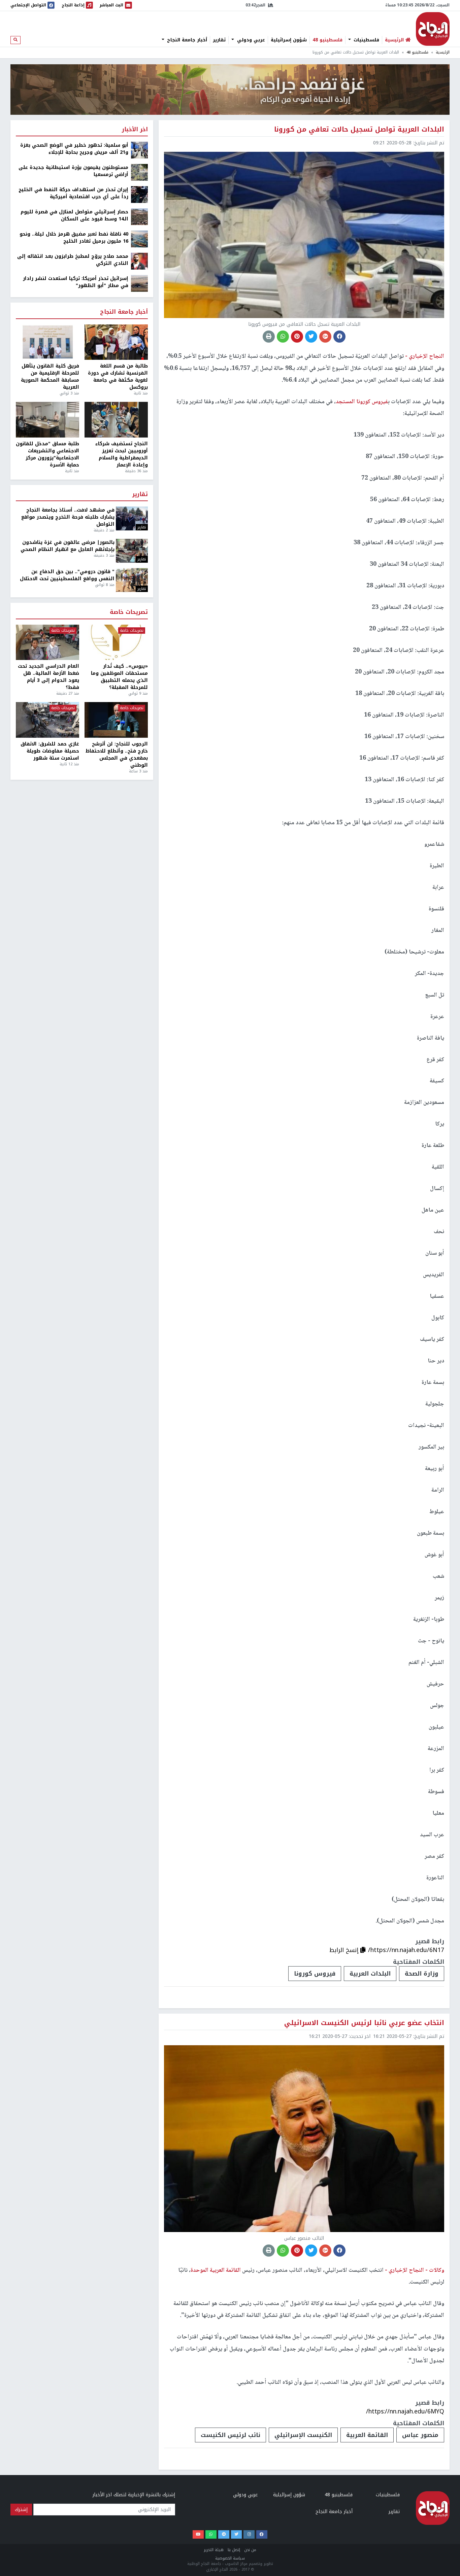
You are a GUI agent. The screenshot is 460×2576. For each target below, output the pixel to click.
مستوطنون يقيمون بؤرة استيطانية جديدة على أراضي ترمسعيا (73, 171)
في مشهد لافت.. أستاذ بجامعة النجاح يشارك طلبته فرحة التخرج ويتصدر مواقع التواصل (68, 517)
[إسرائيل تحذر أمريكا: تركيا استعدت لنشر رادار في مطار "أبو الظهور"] (139, 283)
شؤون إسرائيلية (289, 40)
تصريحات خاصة (129, 612)
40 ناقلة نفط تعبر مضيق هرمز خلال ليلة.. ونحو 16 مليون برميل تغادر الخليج (74, 238)
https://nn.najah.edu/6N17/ (406, 1950)
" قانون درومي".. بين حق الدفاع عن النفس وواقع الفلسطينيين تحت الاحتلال (67, 575)
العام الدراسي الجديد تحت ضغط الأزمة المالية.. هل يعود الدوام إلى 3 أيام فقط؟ (48, 677)
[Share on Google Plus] (325, 337)
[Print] (269, 337)
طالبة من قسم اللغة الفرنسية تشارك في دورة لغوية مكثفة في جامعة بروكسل (118, 377)
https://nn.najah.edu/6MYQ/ (405, 2411)
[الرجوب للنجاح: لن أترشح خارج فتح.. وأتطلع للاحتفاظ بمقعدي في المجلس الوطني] (116, 720)
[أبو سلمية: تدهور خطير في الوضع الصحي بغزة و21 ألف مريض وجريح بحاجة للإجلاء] (139, 150)
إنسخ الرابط (345, 1950)
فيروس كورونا (315, 1974)
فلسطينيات (366, 40)
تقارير (219, 40)
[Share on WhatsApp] (283, 337)
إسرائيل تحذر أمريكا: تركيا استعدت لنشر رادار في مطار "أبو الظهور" (76, 282)
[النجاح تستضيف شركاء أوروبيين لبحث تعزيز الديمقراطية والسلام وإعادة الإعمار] (116, 420)
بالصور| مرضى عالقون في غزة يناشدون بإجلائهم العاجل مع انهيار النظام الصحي (68, 546)
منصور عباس (420, 2435)
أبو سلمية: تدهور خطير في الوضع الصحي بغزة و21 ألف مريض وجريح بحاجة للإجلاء (74, 149)
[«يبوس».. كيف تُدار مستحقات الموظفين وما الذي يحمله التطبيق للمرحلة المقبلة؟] (116, 642)
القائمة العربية (367, 2435)
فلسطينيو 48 (327, 40)
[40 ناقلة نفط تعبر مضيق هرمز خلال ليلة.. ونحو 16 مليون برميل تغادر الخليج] (139, 239)
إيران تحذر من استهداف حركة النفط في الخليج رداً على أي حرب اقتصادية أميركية (73, 193)
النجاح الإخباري (433, 29)
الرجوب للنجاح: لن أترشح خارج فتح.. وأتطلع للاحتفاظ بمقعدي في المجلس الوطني (117, 755)
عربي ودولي (250, 40)
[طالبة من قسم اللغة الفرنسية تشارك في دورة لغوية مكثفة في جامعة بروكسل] (116, 342)
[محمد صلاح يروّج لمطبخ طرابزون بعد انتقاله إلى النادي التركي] (139, 261)
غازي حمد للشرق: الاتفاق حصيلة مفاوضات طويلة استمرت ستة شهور (50, 751)
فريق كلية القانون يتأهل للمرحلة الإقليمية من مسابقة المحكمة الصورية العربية (50, 377)
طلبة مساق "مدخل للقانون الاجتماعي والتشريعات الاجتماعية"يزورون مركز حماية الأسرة (47, 454)
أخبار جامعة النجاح (186, 40)
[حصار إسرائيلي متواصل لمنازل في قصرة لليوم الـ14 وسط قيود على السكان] (139, 217)
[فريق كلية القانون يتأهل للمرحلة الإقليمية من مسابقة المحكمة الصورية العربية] (47, 342)
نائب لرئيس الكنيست (231, 2435)
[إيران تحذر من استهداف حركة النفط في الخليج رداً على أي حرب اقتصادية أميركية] (139, 194)
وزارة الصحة (422, 1974)
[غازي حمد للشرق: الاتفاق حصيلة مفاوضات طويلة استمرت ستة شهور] (47, 720)
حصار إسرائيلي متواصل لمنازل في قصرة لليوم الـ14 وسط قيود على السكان (74, 215)
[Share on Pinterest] (297, 337)
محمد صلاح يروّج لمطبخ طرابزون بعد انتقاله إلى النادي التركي (73, 260)
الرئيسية (443, 52)
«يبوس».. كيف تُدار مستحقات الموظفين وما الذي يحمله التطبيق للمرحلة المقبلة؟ (119, 677)
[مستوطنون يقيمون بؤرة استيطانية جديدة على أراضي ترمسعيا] (139, 172)
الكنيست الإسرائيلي (303, 2435)
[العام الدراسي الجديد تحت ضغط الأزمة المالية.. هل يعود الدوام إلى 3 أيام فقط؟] (47, 642)
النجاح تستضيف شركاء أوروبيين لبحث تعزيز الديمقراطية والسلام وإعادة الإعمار (122, 454)
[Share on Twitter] (311, 337)
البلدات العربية (370, 1974)
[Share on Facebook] (339, 337)
